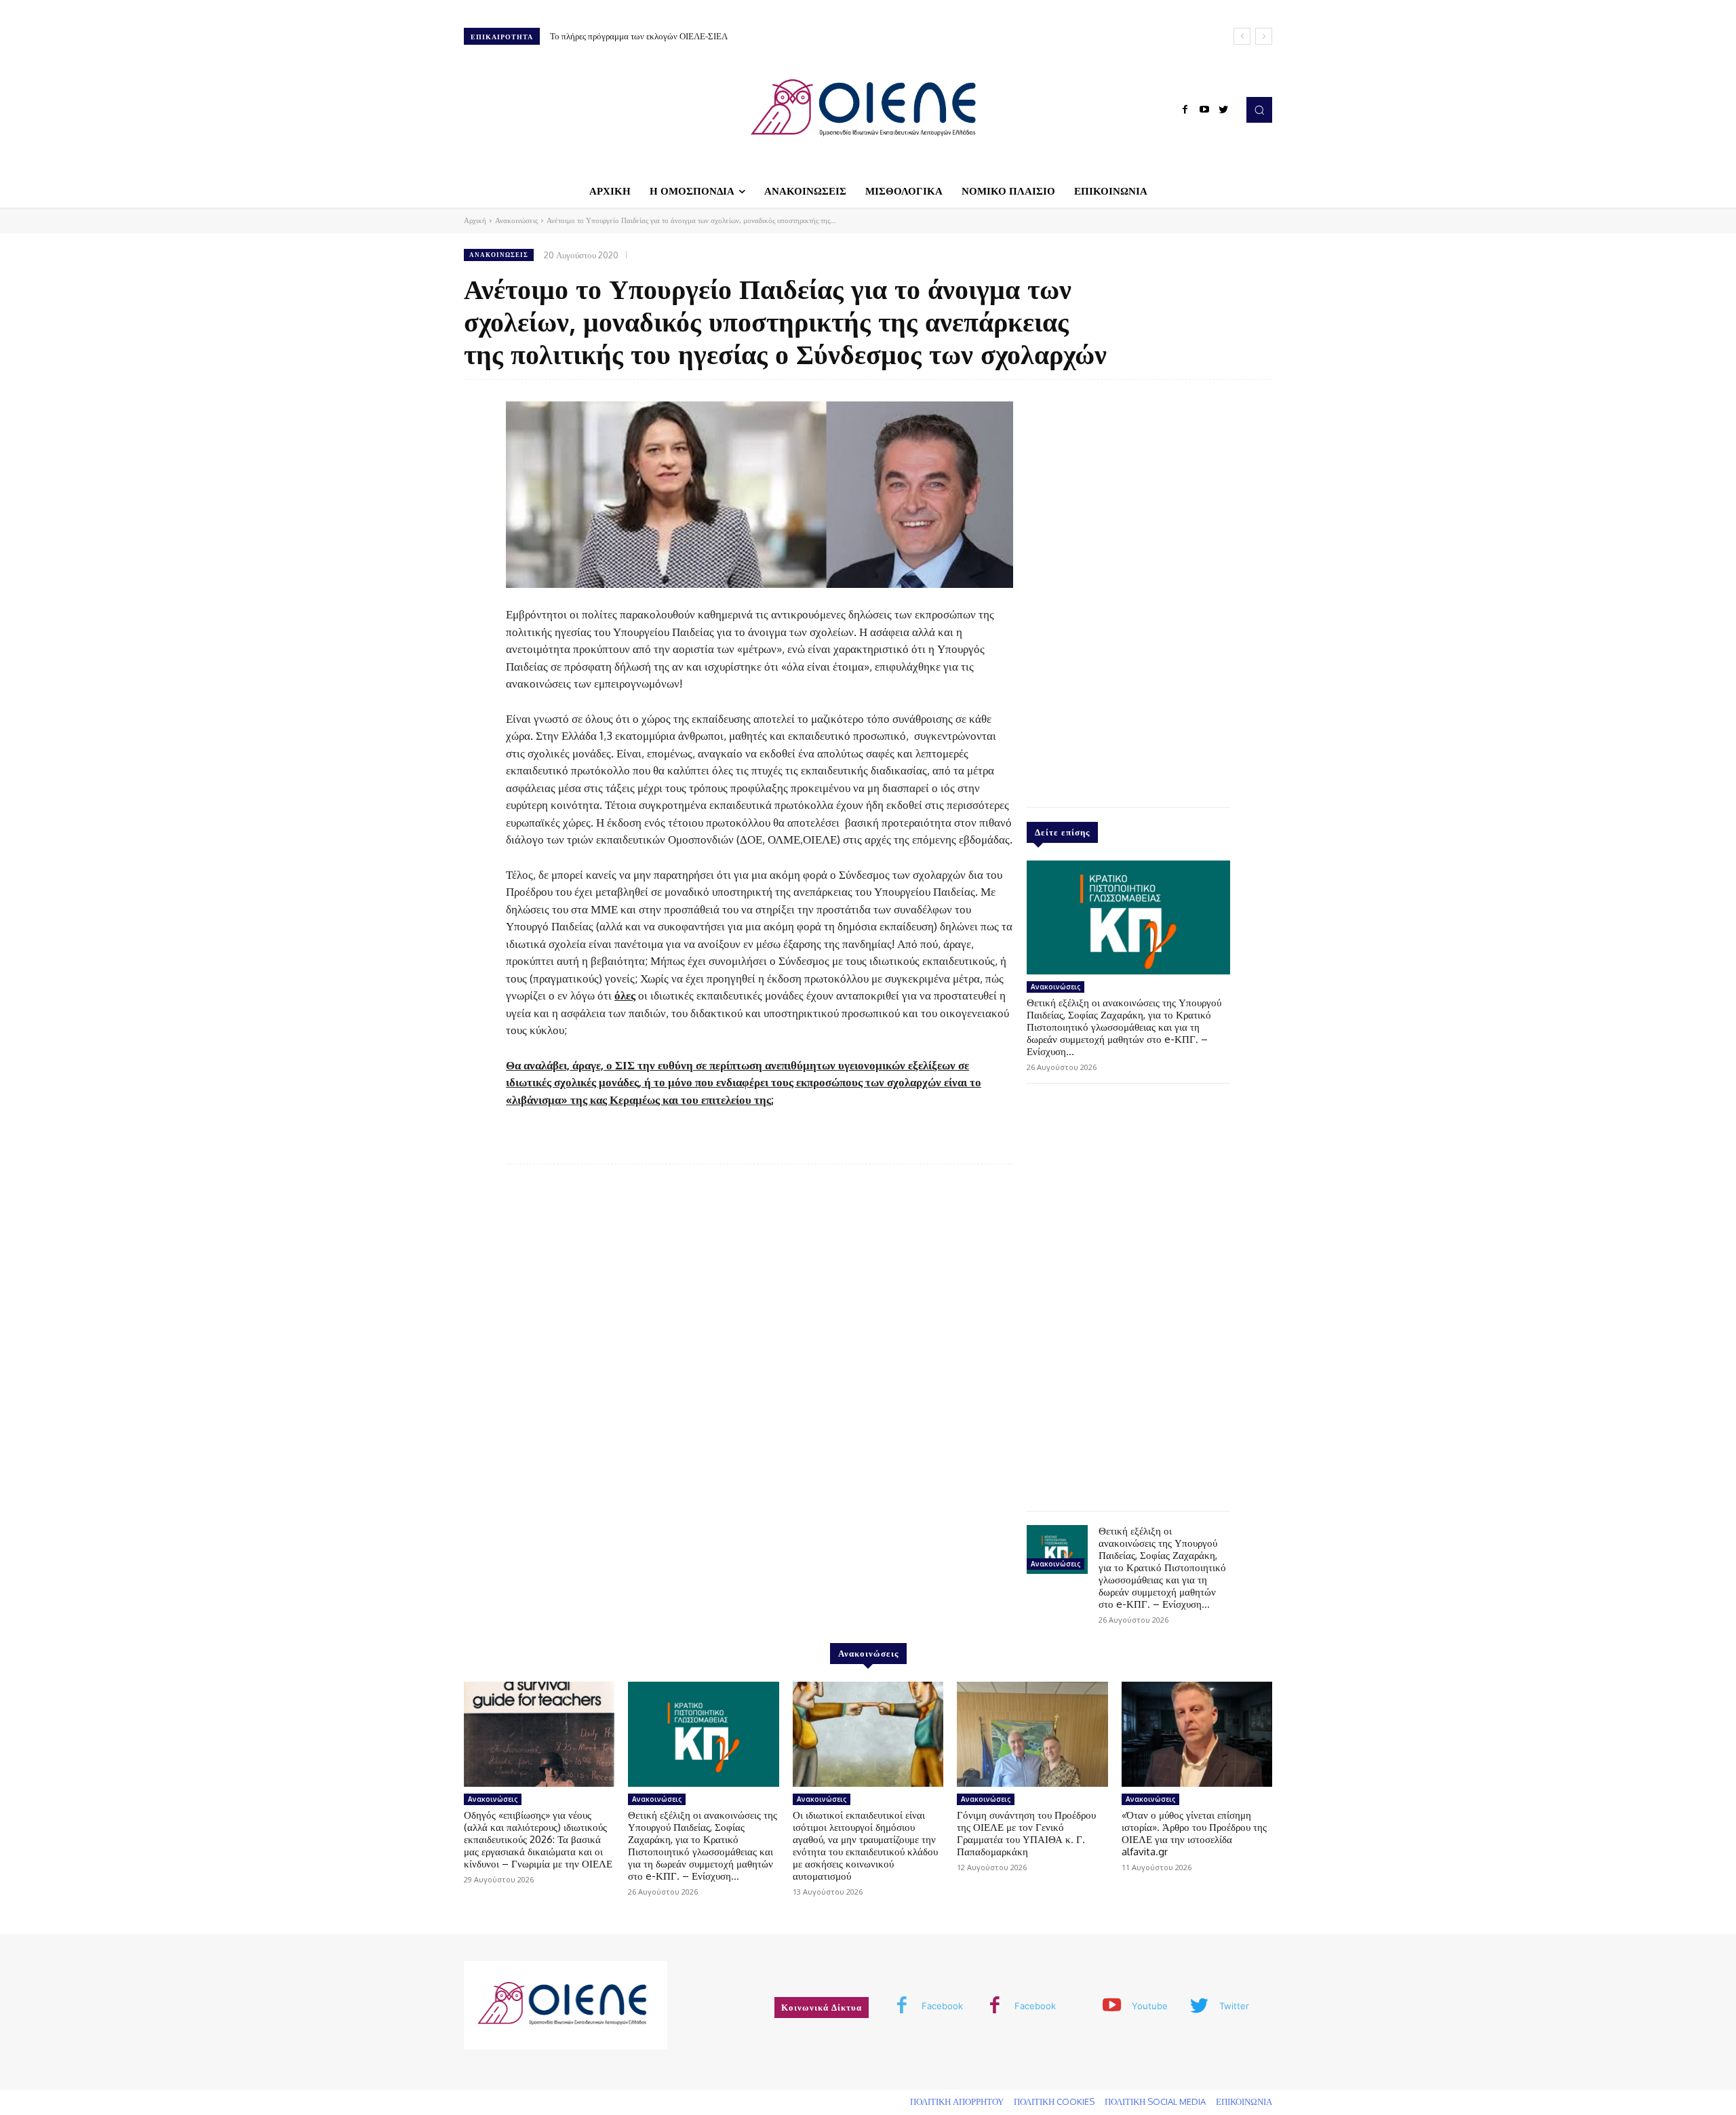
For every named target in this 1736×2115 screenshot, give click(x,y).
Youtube (1150, 2006)
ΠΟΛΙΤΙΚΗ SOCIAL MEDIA (1155, 2101)
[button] (1259, 110)
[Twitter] (1223, 110)
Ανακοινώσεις (516, 220)
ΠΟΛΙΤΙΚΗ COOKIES (1054, 2101)
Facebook (942, 2006)
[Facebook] (1185, 110)
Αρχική (475, 220)
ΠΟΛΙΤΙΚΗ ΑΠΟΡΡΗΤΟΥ (957, 2101)
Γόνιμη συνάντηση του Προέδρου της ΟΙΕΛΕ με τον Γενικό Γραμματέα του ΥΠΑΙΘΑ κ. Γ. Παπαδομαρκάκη (1026, 1833)
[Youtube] (1204, 110)
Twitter (1234, 2006)
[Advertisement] (1128, 590)
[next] (1264, 36)
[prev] (1242, 36)
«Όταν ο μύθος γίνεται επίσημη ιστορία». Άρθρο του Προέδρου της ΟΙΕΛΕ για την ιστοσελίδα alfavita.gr (1194, 1833)
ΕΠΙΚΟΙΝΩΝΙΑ (1244, 2101)
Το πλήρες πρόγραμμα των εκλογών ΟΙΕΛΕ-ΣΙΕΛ (639, 36)
